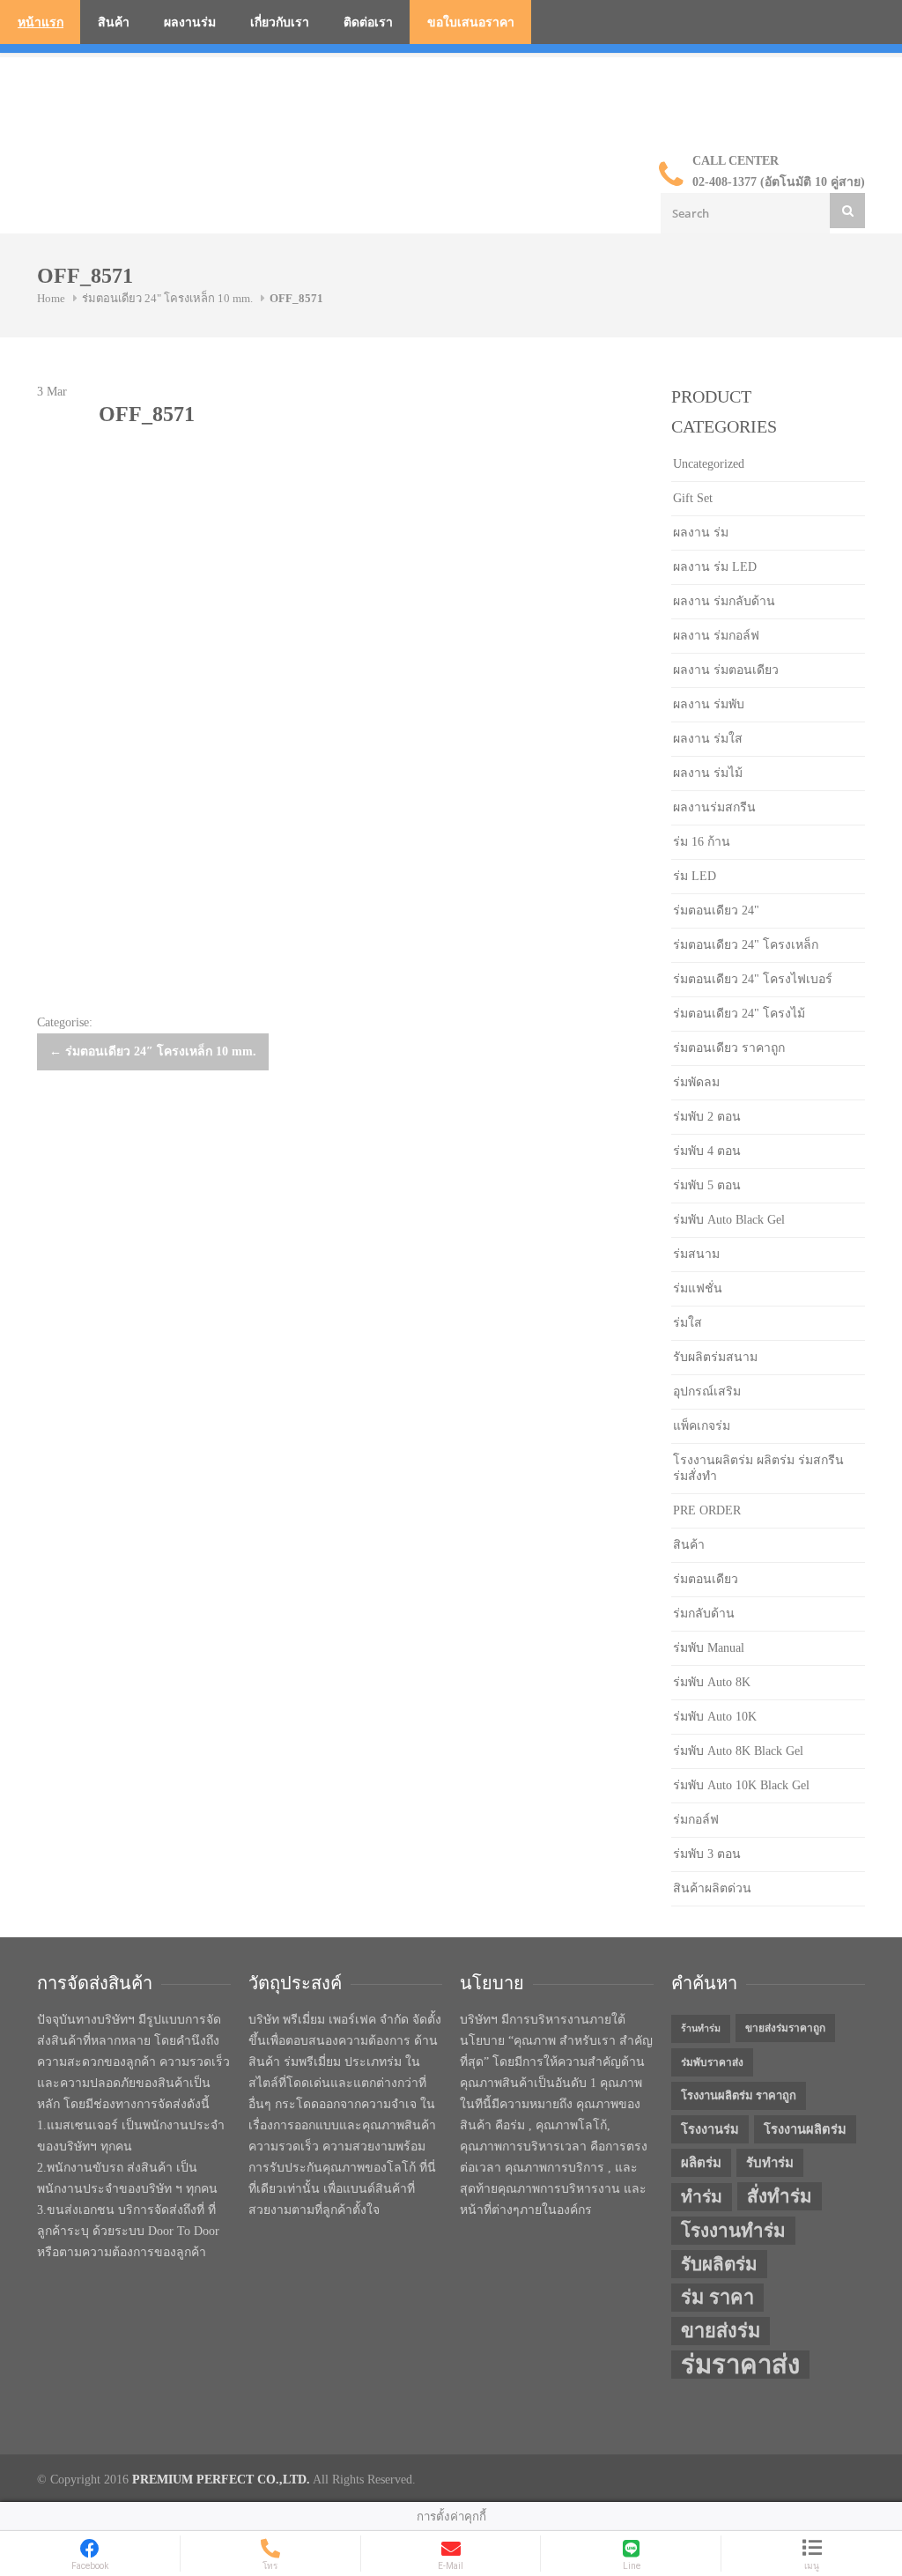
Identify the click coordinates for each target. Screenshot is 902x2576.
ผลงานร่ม (190, 22)
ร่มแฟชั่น (698, 1288)
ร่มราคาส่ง (740, 2365)
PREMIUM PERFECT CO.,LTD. (221, 2480)
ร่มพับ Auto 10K (715, 1717)
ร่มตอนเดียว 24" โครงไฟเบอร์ (753, 979)
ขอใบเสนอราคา (471, 22)
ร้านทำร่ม (701, 2028)
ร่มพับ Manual (709, 1648)
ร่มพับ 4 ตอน (707, 1151)
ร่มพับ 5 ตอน (707, 1185)
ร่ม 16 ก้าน (702, 842)
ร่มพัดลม (696, 1082)
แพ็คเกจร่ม (702, 1426)
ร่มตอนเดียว (706, 1579)
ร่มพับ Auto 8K (712, 1682)
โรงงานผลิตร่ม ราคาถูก (739, 2095)
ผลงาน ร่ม (701, 533)
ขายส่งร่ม (721, 2331)
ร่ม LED (695, 876)
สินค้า (114, 22)
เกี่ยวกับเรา (280, 22)
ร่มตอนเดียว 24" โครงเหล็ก (746, 945)
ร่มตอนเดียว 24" (716, 910)
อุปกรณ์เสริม (707, 1392)
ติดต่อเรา (368, 22)
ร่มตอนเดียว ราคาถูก (729, 1048)
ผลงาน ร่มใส (708, 739)
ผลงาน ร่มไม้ (708, 773)
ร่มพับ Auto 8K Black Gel (738, 1751)
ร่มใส (688, 1323)
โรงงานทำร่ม (733, 2231)
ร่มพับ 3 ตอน (707, 1854)
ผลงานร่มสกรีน (714, 807)
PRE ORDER (707, 1510)
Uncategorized (709, 464)
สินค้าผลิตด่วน (712, 1888)
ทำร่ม (702, 2197)
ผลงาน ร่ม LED (715, 567)
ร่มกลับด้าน (704, 1614)
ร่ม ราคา (717, 2298)
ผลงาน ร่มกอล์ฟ (716, 636)
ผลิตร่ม (701, 2163)
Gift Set (693, 498)
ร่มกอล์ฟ (696, 1820)
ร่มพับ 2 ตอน (707, 1117)
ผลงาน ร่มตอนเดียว (726, 670)
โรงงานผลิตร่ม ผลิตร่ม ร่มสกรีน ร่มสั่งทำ (758, 1468)
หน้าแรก (41, 22)
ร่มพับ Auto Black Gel (729, 1220)
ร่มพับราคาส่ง (712, 2062)
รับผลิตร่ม (719, 2264)
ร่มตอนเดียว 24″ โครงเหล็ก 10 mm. (153, 1051)
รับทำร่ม (770, 2163)
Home (51, 298)
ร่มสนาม (696, 1254)
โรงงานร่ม (710, 2129)
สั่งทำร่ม (780, 2196)
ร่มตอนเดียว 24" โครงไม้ (739, 1014)
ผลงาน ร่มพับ (709, 704)
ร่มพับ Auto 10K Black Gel (741, 1785)
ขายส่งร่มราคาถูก (785, 2028)
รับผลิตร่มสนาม (715, 1357)
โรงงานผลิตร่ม (805, 2129)
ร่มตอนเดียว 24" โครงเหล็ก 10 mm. (167, 298)
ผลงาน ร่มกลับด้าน (724, 601)
